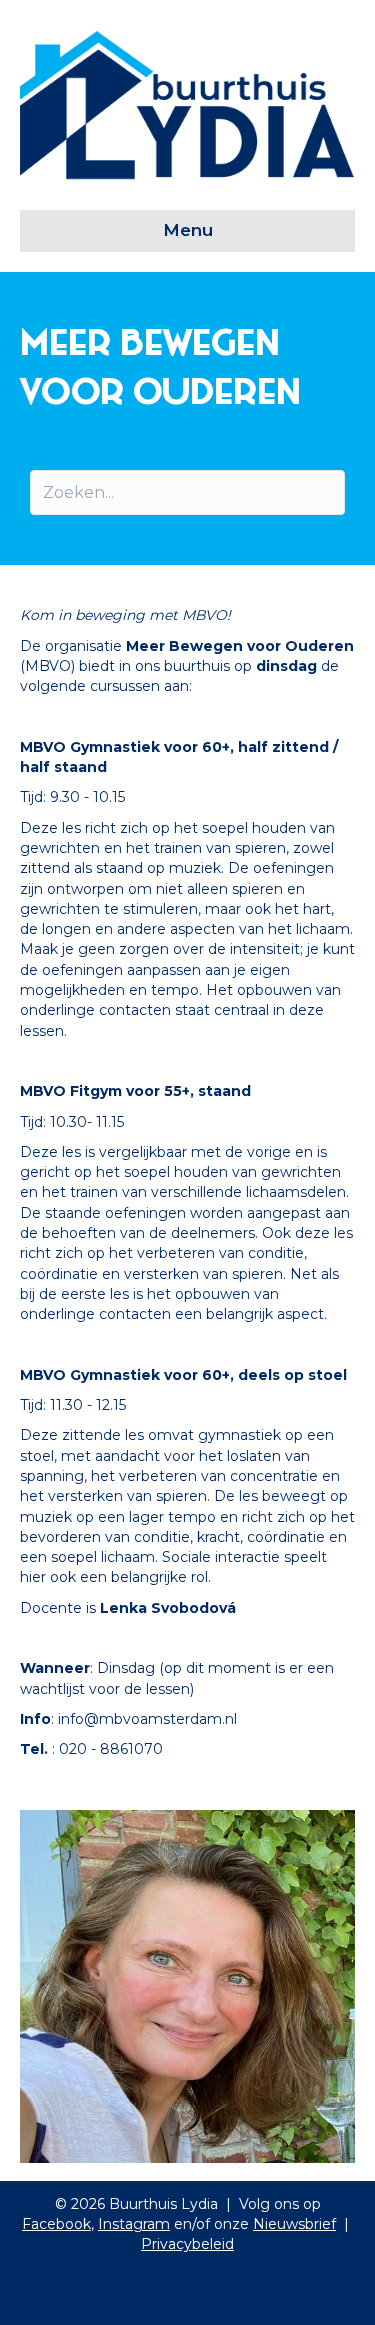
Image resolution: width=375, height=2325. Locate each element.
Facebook (56, 2224)
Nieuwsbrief (294, 2224)
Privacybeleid (187, 2244)
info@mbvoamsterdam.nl (147, 1719)
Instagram (134, 2224)
